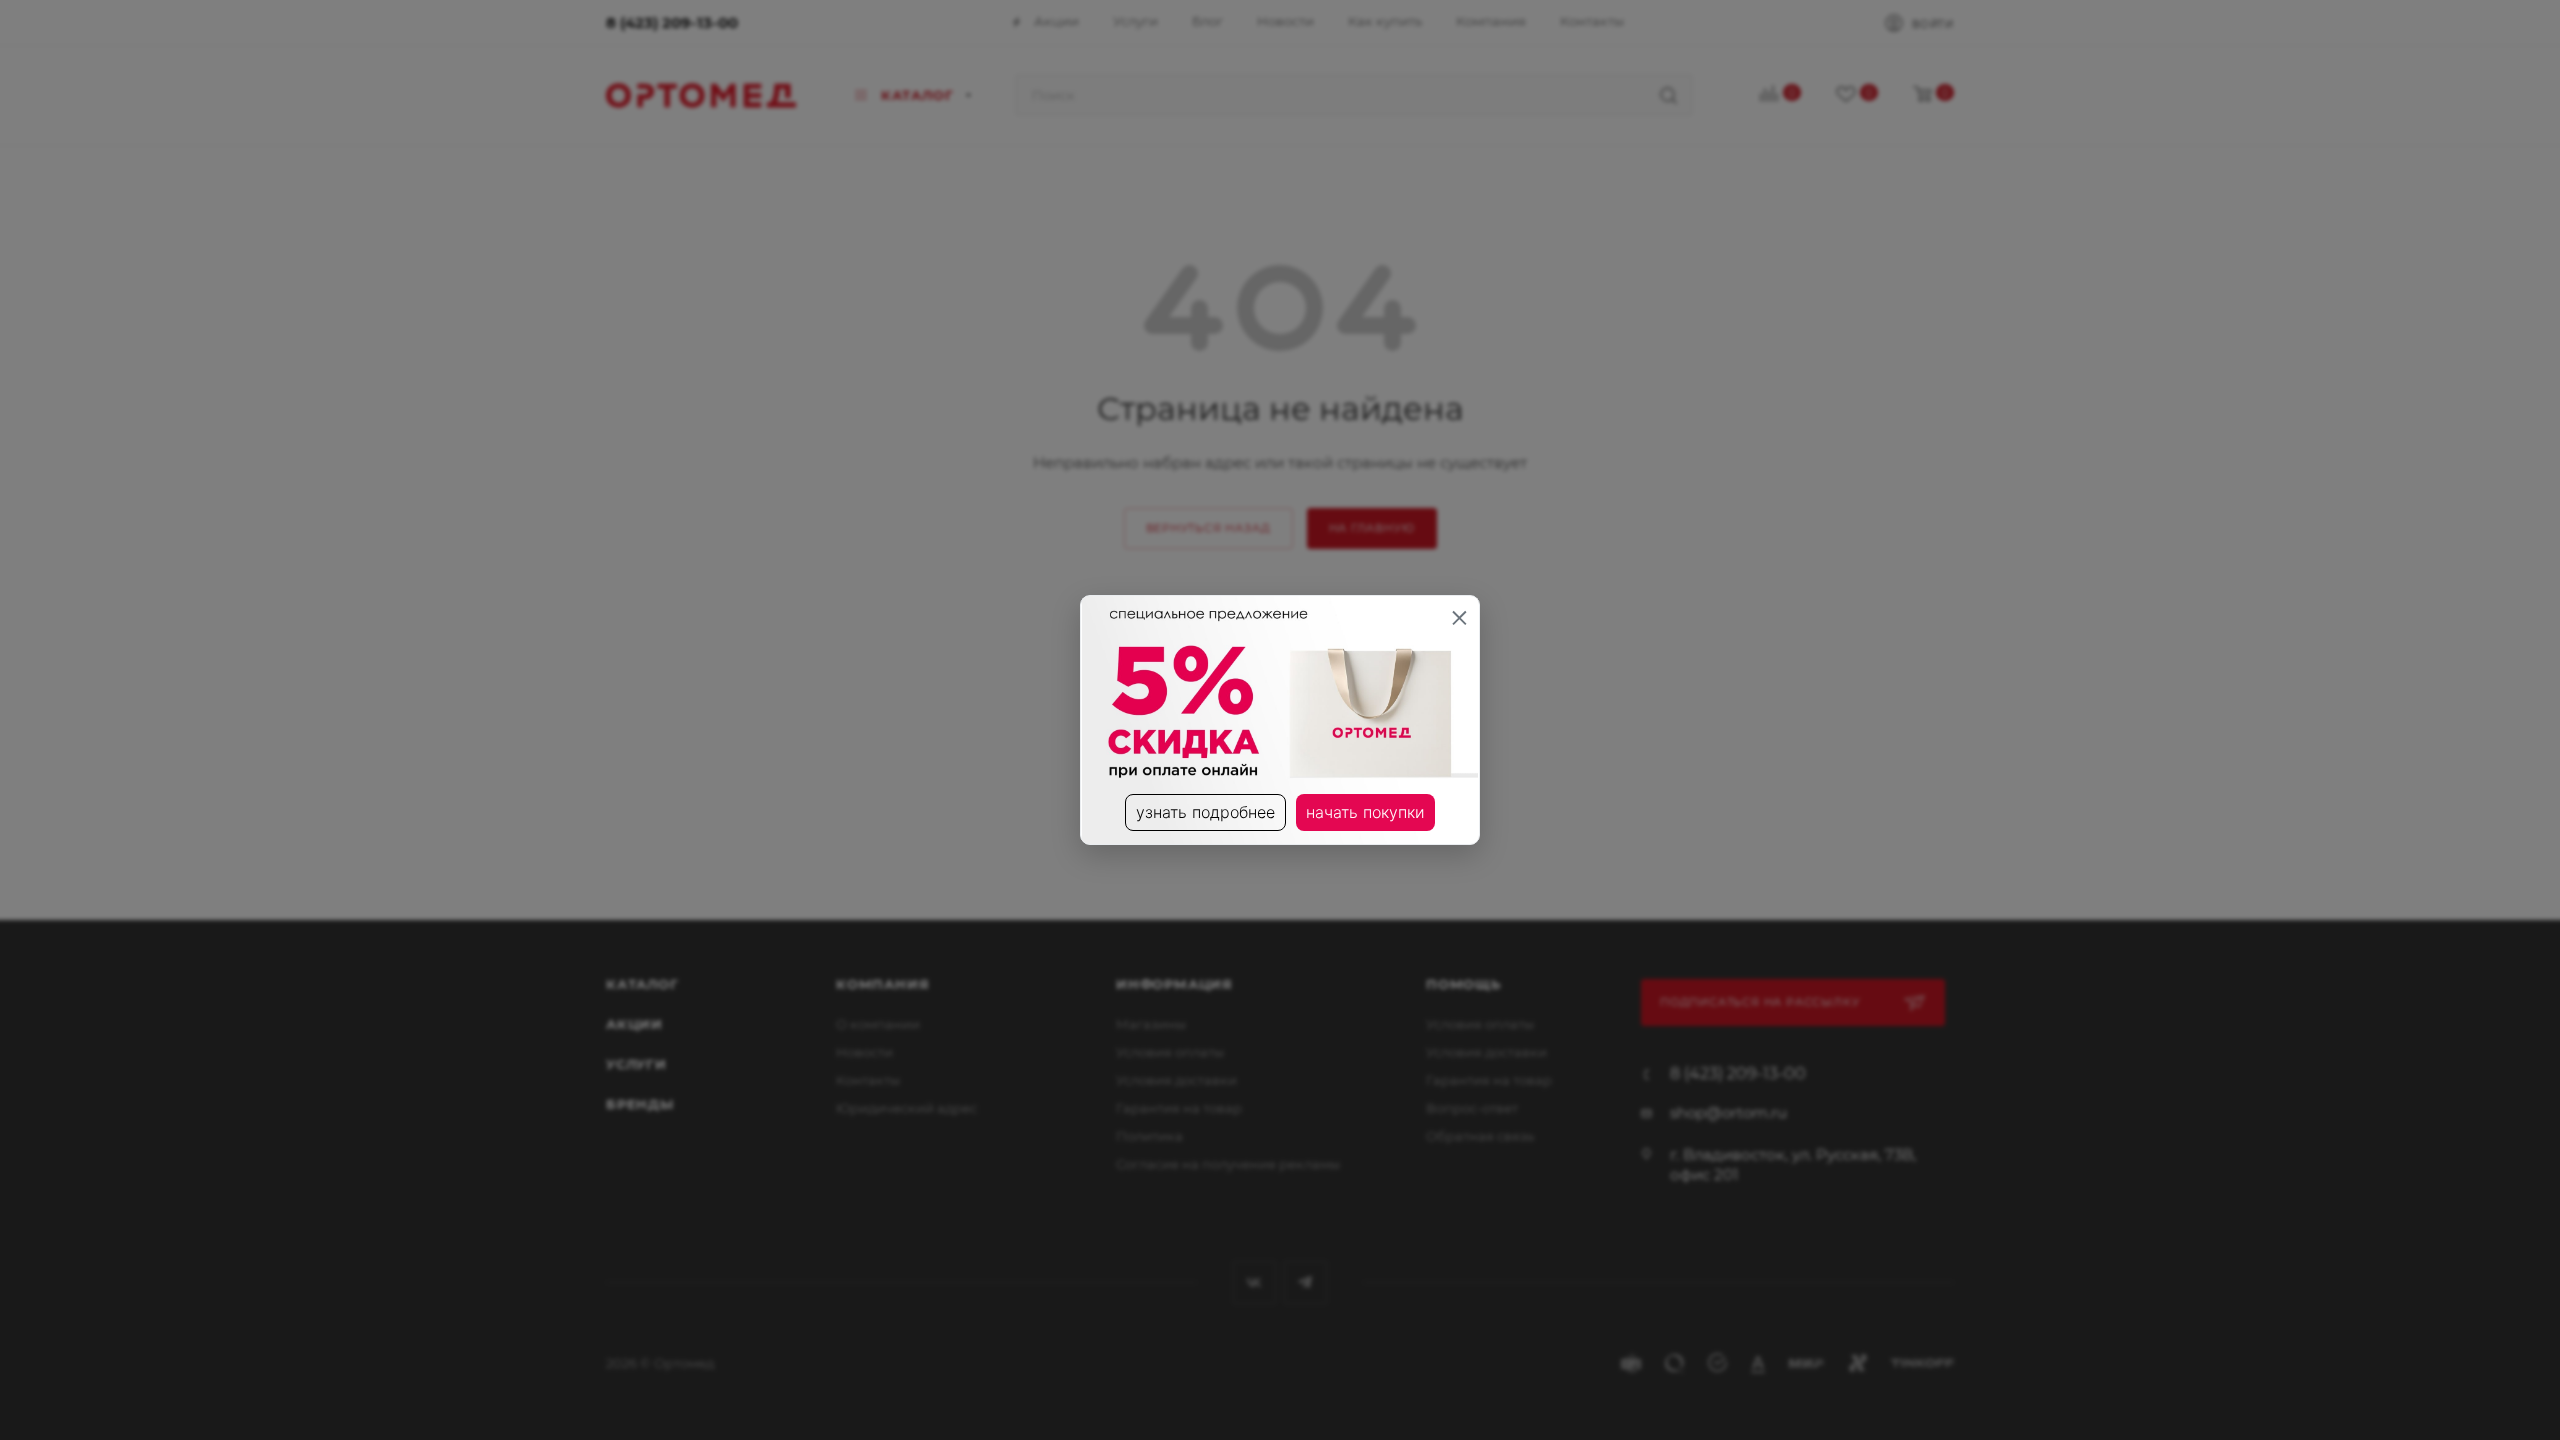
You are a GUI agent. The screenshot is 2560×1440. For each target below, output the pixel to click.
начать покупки (1365, 812)
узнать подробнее (1205, 812)
